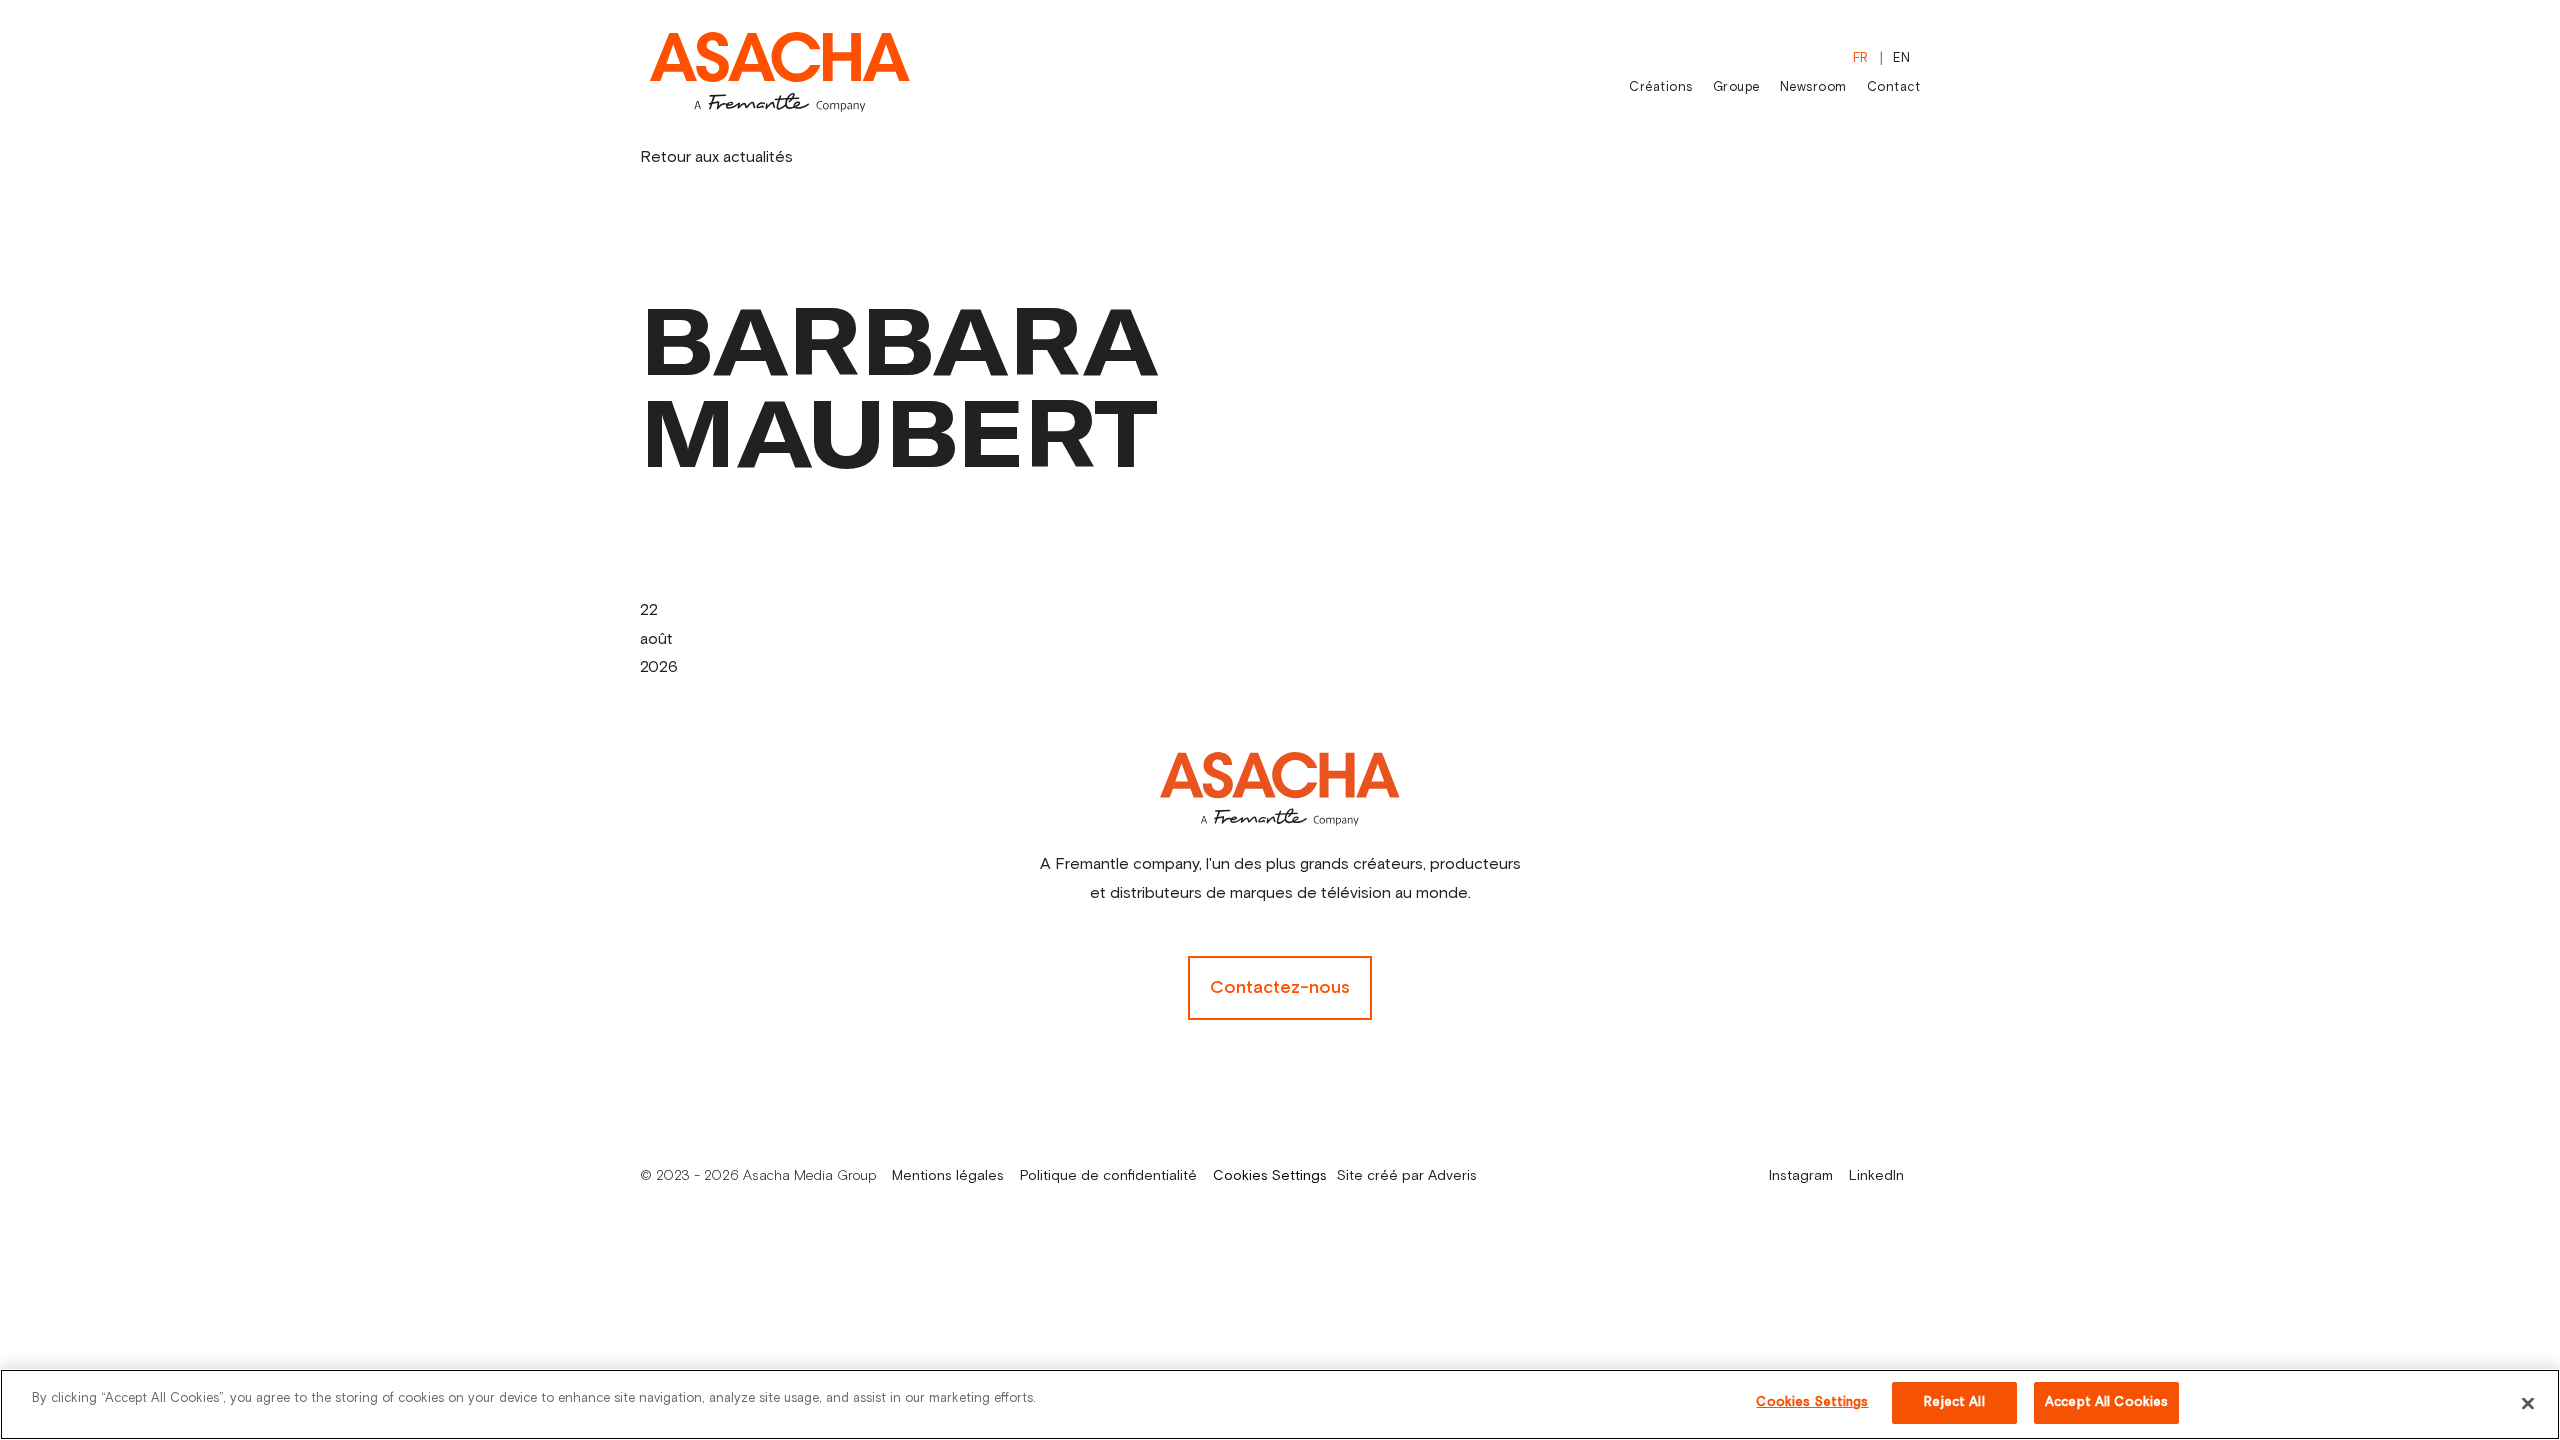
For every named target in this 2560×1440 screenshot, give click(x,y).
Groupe (1736, 87)
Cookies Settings (1270, 1176)
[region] (1280, 1404)
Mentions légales (948, 1176)
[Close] (2528, 1403)
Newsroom (1813, 87)
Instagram (1801, 1176)
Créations (1661, 87)
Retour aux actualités (716, 157)
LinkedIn (1876, 1176)
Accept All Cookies (2106, 1402)
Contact (1894, 87)
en (1901, 58)
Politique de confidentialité (1108, 1176)
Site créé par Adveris (1407, 1176)
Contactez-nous (1280, 988)
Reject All (1954, 1402)
